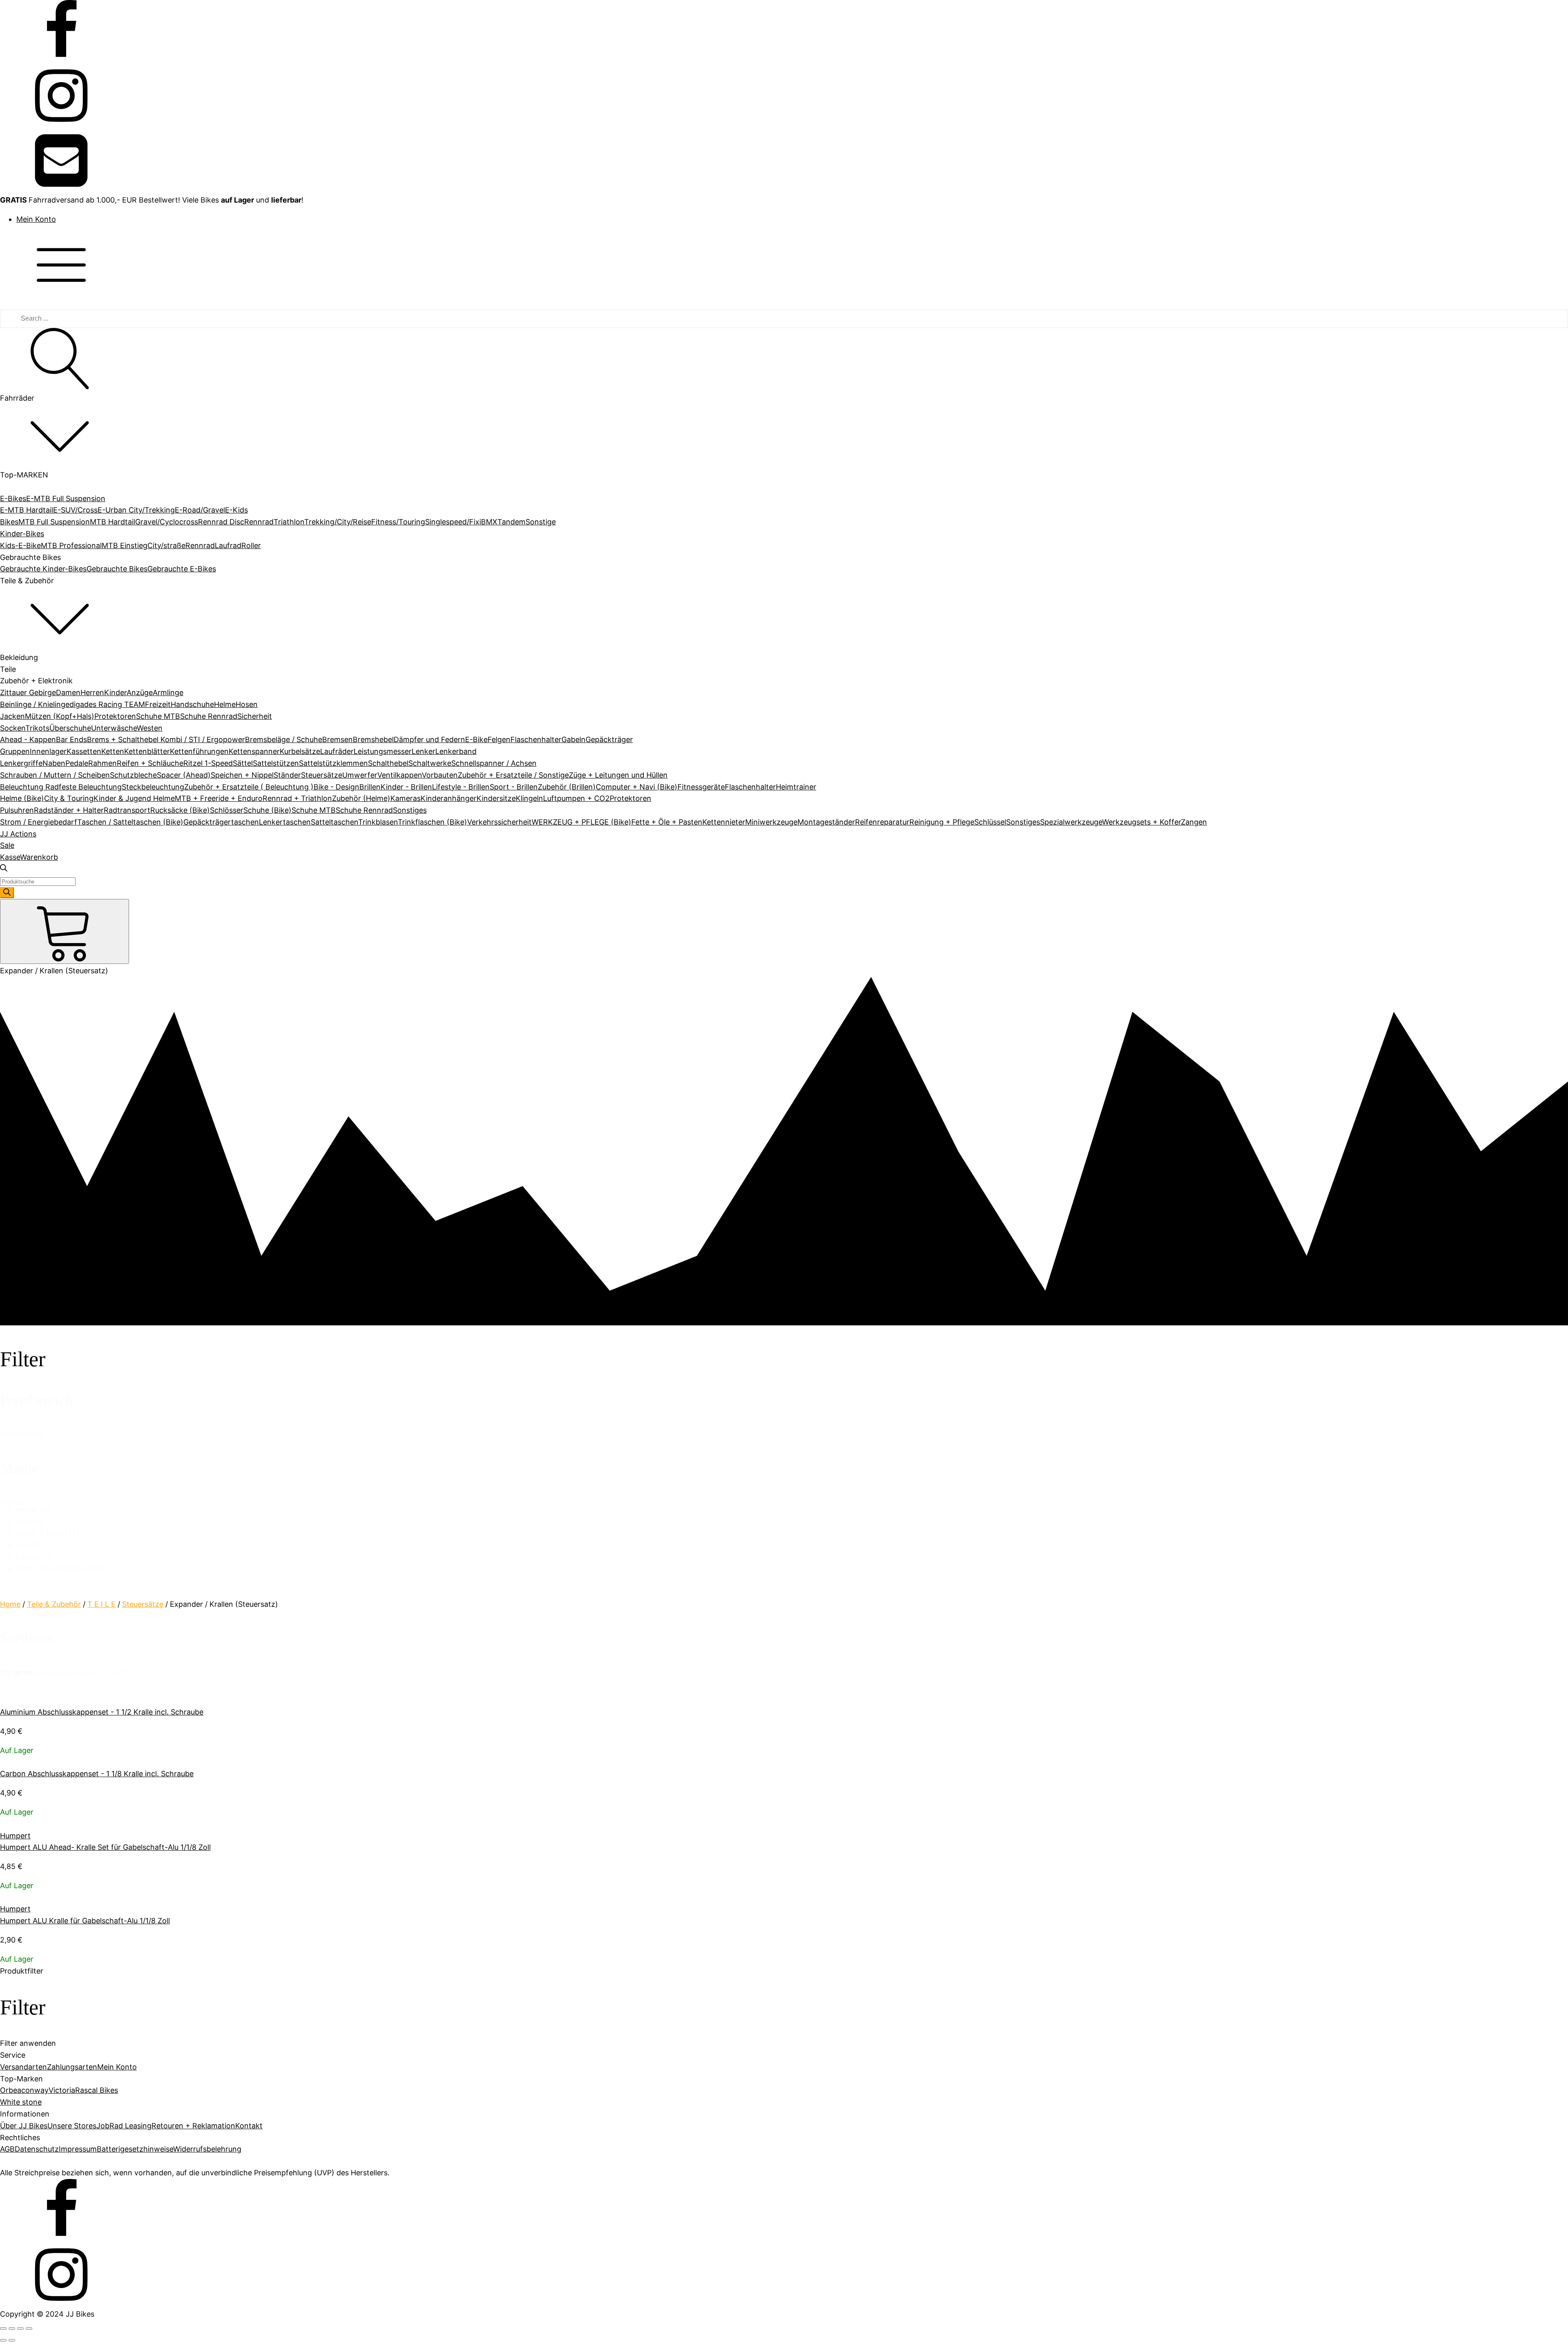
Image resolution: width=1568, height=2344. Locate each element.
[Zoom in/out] (29, 2328)
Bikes (9, 522)
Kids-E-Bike (20, 545)
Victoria (62, 2090)
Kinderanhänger (449, 798)
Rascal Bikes (97, 2090)
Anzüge (140, 692)
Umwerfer (360, 775)
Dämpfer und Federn (429, 739)
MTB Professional (71, 545)
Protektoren (115, 716)
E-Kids (236, 510)
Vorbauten (440, 775)
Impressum (78, 2149)
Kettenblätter (147, 751)
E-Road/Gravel (200, 510)
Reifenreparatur (882, 822)
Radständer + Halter (69, 810)
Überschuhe (70, 728)
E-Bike (476, 739)
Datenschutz (37, 2149)
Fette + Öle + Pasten (667, 822)
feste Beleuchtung (90, 787)
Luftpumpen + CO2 (576, 798)
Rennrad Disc (221, 522)
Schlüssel (990, 822)
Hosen (247, 704)
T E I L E (101, 1604)
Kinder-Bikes (22, 534)
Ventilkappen (400, 775)
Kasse (10, 857)
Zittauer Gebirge (28, 692)
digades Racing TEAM (107, 704)
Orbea (11, 2090)
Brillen (370, 787)
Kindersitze (496, 798)
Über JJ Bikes (24, 2126)
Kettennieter (724, 822)
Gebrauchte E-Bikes (182, 569)
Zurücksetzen (19, 1435)
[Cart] (65, 931)
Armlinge (168, 692)
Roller (251, 545)
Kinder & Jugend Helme (134, 798)
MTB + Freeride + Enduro (219, 798)
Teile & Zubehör (54, 1604)
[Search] (7, 893)
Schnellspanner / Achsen (494, 763)
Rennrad (259, 522)
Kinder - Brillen (406, 787)
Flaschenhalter (536, 739)
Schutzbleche (133, 775)
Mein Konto (36, 219)
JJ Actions (18, 834)
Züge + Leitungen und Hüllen (618, 775)
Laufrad (228, 545)
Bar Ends (71, 739)
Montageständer (826, 822)
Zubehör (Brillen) (567, 787)
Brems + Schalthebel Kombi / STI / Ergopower (166, 739)
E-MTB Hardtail (27, 510)
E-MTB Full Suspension (66, 498)
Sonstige (541, 522)
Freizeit (158, 704)
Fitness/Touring (398, 522)
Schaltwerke (430, 763)
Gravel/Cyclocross (167, 522)
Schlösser (227, 810)
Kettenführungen (199, 751)
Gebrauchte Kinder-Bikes (43, 569)
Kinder (115, 692)
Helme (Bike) (22, 798)
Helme (225, 704)
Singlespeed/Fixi (453, 522)
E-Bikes (13, 498)
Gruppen (15, 751)
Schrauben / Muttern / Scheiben (55, 775)
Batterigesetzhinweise (135, 2149)
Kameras (405, 798)
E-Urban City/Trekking (136, 510)
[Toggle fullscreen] (20, 2328)
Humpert (15, 1836)
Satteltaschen (334, 822)
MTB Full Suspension (54, 522)
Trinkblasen (378, 822)
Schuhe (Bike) (267, 810)
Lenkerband (456, 751)
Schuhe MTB (158, 716)
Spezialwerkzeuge (1071, 822)
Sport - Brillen (514, 787)
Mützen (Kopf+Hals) (60, 716)
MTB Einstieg (125, 545)
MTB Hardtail (112, 522)
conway (35, 2090)
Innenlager (48, 751)
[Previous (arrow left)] (3, 2340)
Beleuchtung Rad (29, 787)
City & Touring (69, 798)
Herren (92, 692)
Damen (68, 692)
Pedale (77, 763)
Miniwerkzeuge (771, 822)
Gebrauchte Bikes (117, 569)
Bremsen (337, 739)
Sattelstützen (276, 763)
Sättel (243, 763)
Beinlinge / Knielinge (35, 704)
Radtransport (127, 810)
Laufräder (337, 751)
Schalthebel (388, 763)
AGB (7, 2149)
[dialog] (784, 2022)
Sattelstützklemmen (333, 763)
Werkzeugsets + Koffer (1141, 822)
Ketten (113, 751)
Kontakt (249, 2126)
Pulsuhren (17, 810)
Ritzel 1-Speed (208, 763)
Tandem (511, 522)
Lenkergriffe (21, 763)
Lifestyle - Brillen (461, 787)
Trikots (37, 728)
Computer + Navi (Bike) (637, 787)
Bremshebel (373, 739)
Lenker (423, 751)
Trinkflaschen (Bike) (432, 822)
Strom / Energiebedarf (39, 822)
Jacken (12, 716)
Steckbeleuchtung (153, 787)
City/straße (166, 545)
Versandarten (23, 2067)
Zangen (1194, 822)
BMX (489, 522)
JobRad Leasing (124, 2126)
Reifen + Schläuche (150, 763)
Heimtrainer (796, 787)
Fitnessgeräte (701, 787)
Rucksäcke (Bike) (180, 810)
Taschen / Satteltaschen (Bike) (130, 822)
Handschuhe (192, 704)
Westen (150, 728)
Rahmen (102, 763)
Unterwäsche (114, 728)
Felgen (499, 739)
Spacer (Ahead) (184, 775)
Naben (54, 763)
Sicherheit (255, 716)
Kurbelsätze (300, 751)
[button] (792, 1510)
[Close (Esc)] (3, 2328)
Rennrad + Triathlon (297, 798)
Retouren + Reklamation (193, 2126)
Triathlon (289, 522)
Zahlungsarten (72, 2067)
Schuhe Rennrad (209, 716)
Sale (7, 845)
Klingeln (529, 798)
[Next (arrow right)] (12, 2340)
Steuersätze (322, 775)
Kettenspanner (254, 751)
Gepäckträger (609, 739)
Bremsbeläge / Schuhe (284, 739)
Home (10, 1604)
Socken (13, 728)
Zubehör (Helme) (361, 798)
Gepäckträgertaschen (221, 822)
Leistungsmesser (383, 751)
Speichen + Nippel (242, 775)
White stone (21, 2102)
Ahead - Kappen (28, 739)
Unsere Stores (72, 2126)
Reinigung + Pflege (942, 822)
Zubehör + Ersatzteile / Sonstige (513, 775)
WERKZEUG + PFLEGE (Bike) (581, 822)
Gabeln (574, 739)
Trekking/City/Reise (338, 522)
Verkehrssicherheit (499, 822)
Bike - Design (336, 787)
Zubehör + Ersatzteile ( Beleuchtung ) (249, 787)
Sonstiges (410, 810)
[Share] (12, 2328)
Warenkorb (39, 857)
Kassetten (84, 751)
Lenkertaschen (285, 822)
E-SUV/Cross (75, 510)
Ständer (287, 775)
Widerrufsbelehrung (207, 2149)
